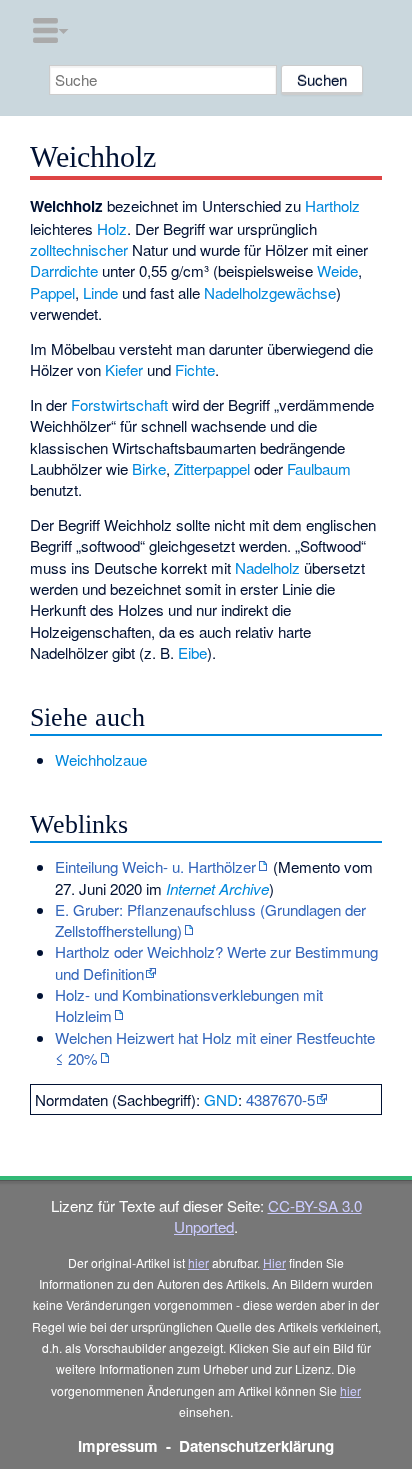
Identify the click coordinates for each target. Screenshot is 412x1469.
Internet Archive (217, 888)
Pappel (52, 292)
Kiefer (124, 369)
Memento (309, 866)
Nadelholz (267, 567)
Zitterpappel (212, 468)
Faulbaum (319, 468)
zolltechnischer (79, 249)
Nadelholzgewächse (270, 292)
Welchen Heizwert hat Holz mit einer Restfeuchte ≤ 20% (215, 1048)
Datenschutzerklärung (256, 1446)
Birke (149, 468)
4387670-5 (280, 1099)
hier (198, 1262)
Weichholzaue (101, 759)
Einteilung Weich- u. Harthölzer (155, 866)
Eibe (192, 652)
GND (221, 1099)
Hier (274, 1262)
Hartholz (332, 205)
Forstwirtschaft (119, 404)
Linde (100, 292)
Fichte (195, 369)
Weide (337, 270)
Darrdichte (64, 270)
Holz (112, 228)
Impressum (118, 1446)
